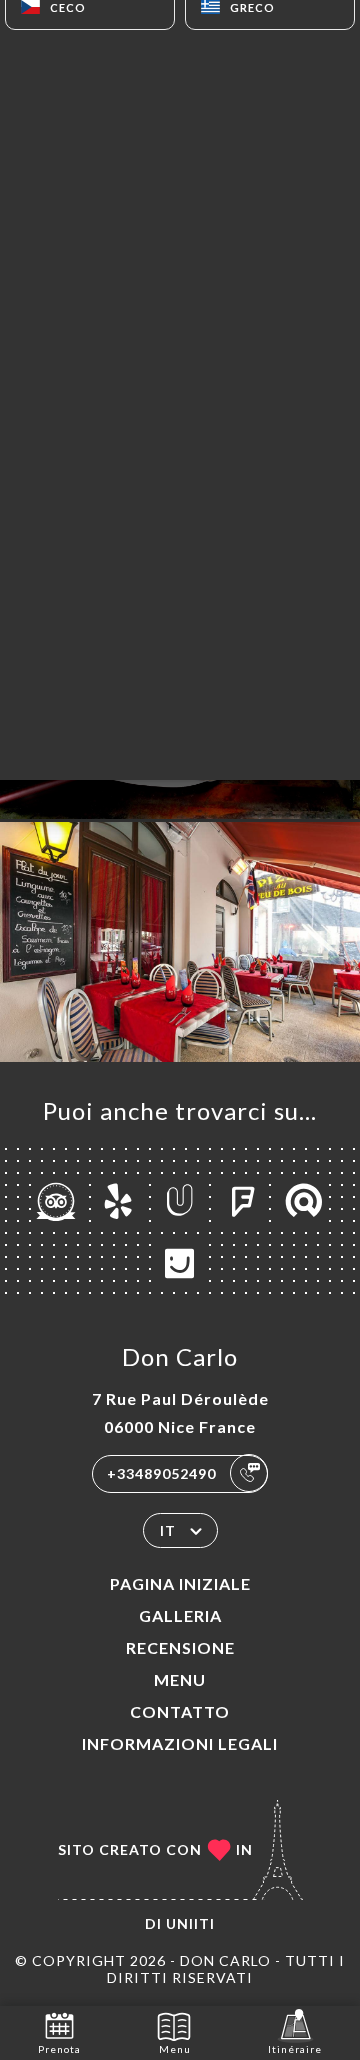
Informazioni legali (180, 1743)
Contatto (180, 1711)
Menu (180, 1679)
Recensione (180, 1647)
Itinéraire (295, 2049)
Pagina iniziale (180, 1583)
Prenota (59, 2049)
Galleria (180, 1615)
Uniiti (190, 1923)
